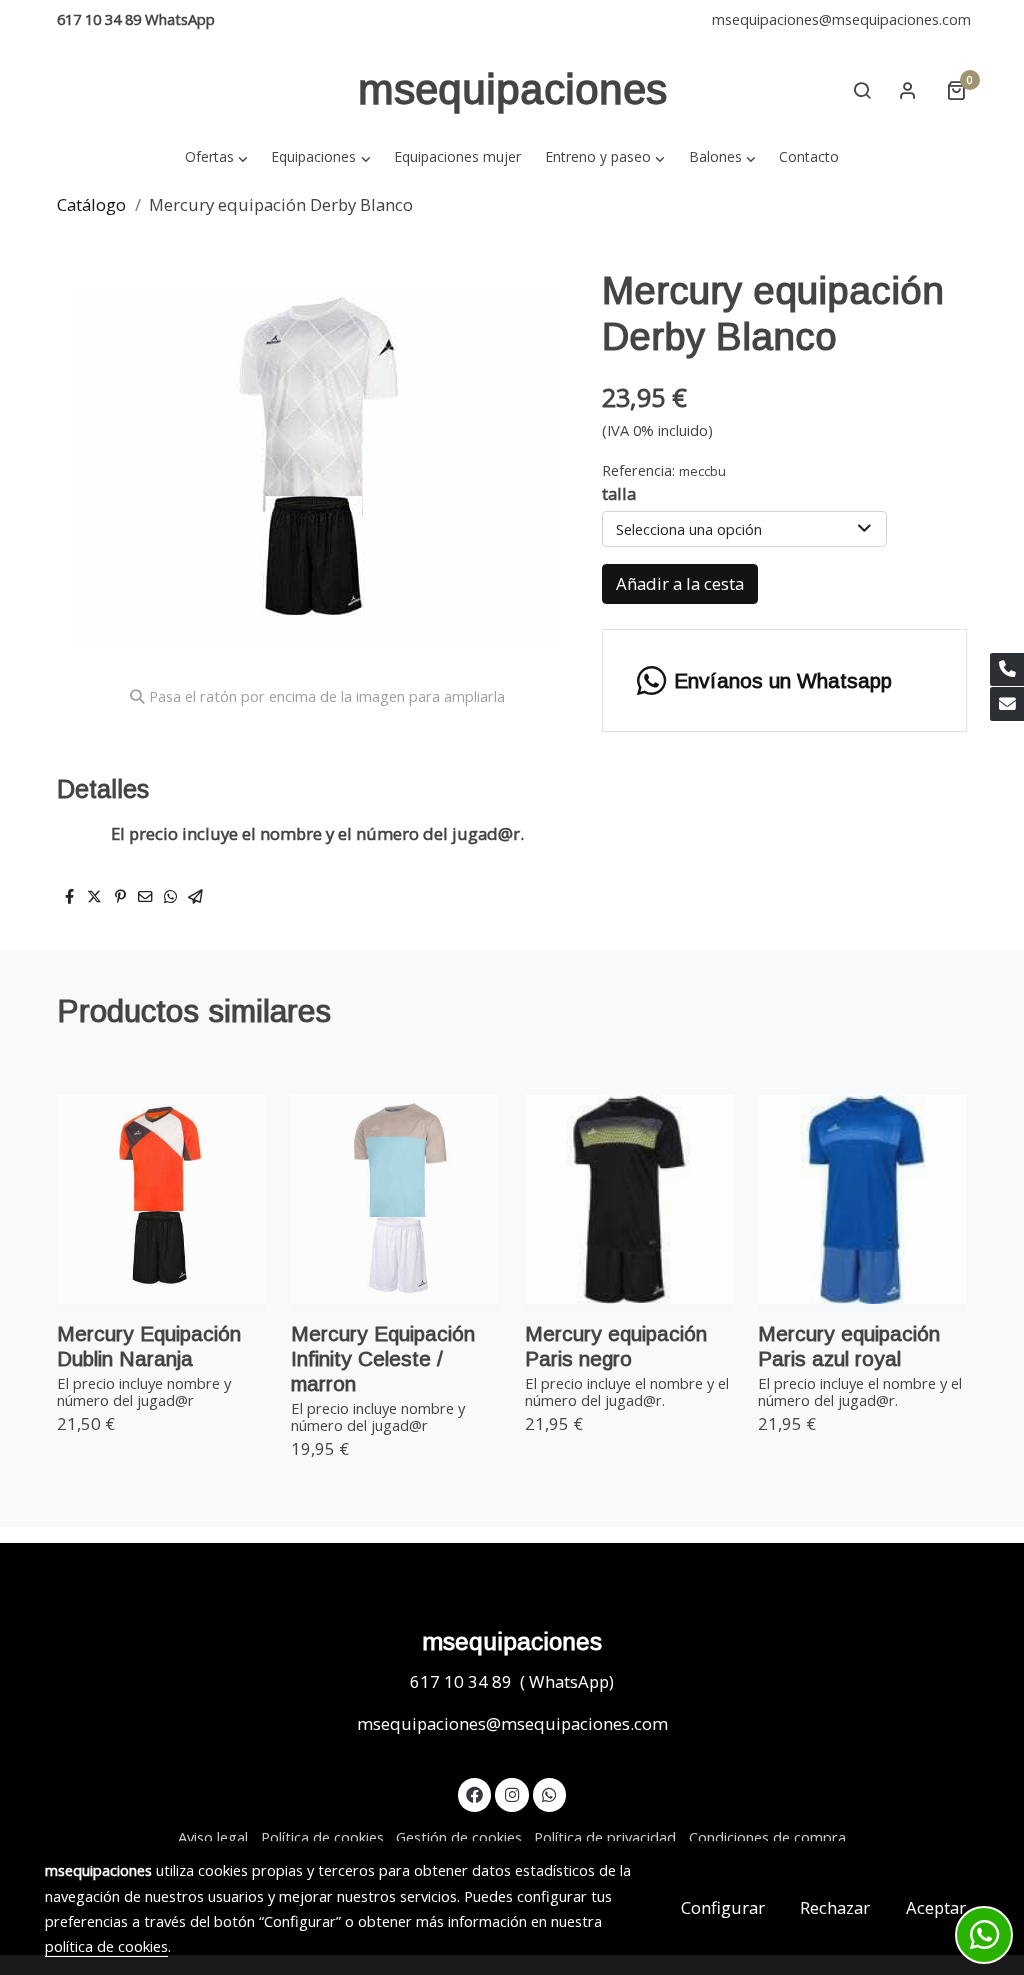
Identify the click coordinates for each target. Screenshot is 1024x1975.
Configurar (723, 1907)
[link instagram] (512, 1793)
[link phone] (1007, 670)
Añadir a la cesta (680, 583)
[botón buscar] (862, 90)
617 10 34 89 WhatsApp (136, 19)
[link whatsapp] (550, 1793)
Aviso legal (213, 1837)
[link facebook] (475, 1793)
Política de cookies (322, 1837)
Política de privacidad (605, 1837)
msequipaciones (512, 89)
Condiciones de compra (767, 1837)
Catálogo (91, 204)
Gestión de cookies (459, 1837)
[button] (216, 156)
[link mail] (1007, 704)
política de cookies (106, 1946)
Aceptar (936, 1907)
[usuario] (908, 90)
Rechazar (835, 1907)
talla (619, 493)
